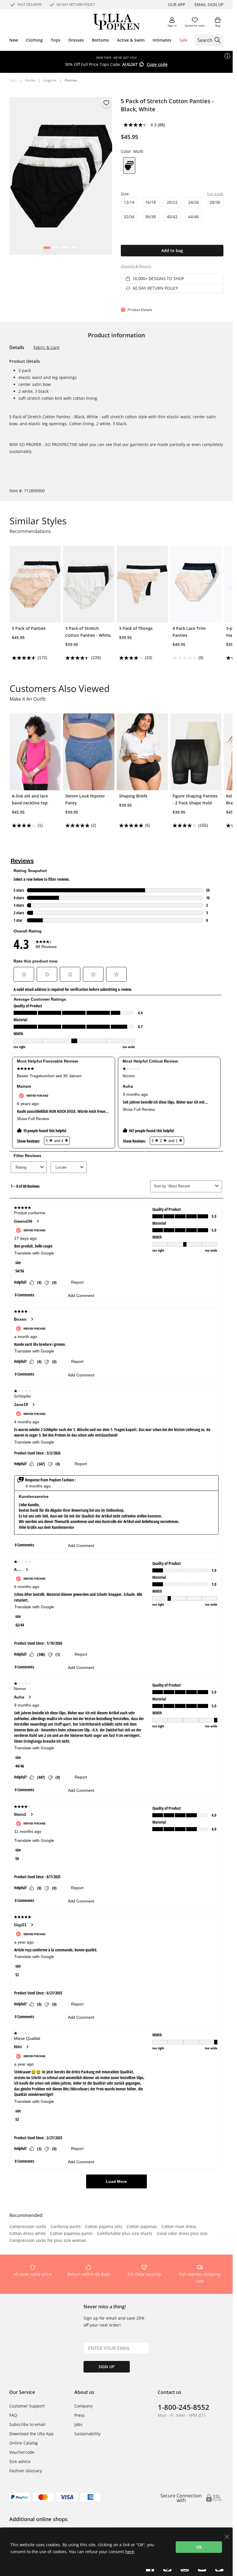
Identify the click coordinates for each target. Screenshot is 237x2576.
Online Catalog (24, 2443)
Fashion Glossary (26, 2471)
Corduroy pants (66, 2227)
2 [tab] (56, 249)
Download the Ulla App (32, 2434)
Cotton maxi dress (179, 2227)
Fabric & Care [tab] (47, 347)
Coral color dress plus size (182, 2234)
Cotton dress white (27, 2234)
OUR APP (176, 4)
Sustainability (87, 2434)
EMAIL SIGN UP (209, 4)
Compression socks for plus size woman (48, 2241)
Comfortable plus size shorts (125, 2234)
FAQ (13, 2415)
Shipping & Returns (136, 266)
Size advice (20, 2461)
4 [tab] (74, 249)
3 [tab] (65, 249)
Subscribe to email (27, 2424)
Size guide (215, 194)
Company (83, 2406)
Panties (71, 80)
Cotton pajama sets (104, 2227)
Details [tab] (17, 347)
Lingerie (50, 80)
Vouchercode (22, 2452)
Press (79, 2415)
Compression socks (28, 2227)
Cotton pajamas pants (71, 2234)
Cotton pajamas (142, 2227)
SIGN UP (107, 2367)
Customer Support (27, 2406)
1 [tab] (47, 249)
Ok (199, 2547)
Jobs (78, 2424)
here (130, 2552)
